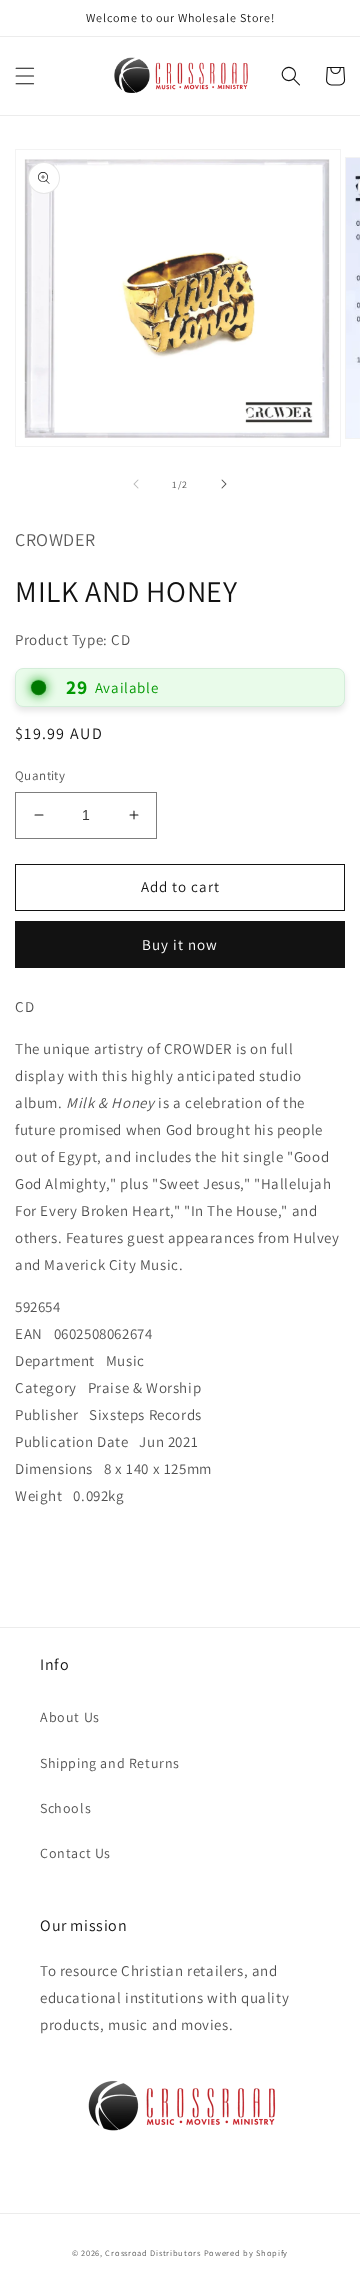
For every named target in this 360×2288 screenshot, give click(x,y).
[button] (25, 76)
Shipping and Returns (110, 1763)
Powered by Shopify (246, 2252)
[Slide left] (136, 484)
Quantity (40, 775)
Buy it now (180, 944)
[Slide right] (224, 484)
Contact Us (75, 1853)
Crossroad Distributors (152, 2252)
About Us (70, 1717)
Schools (65, 1808)
